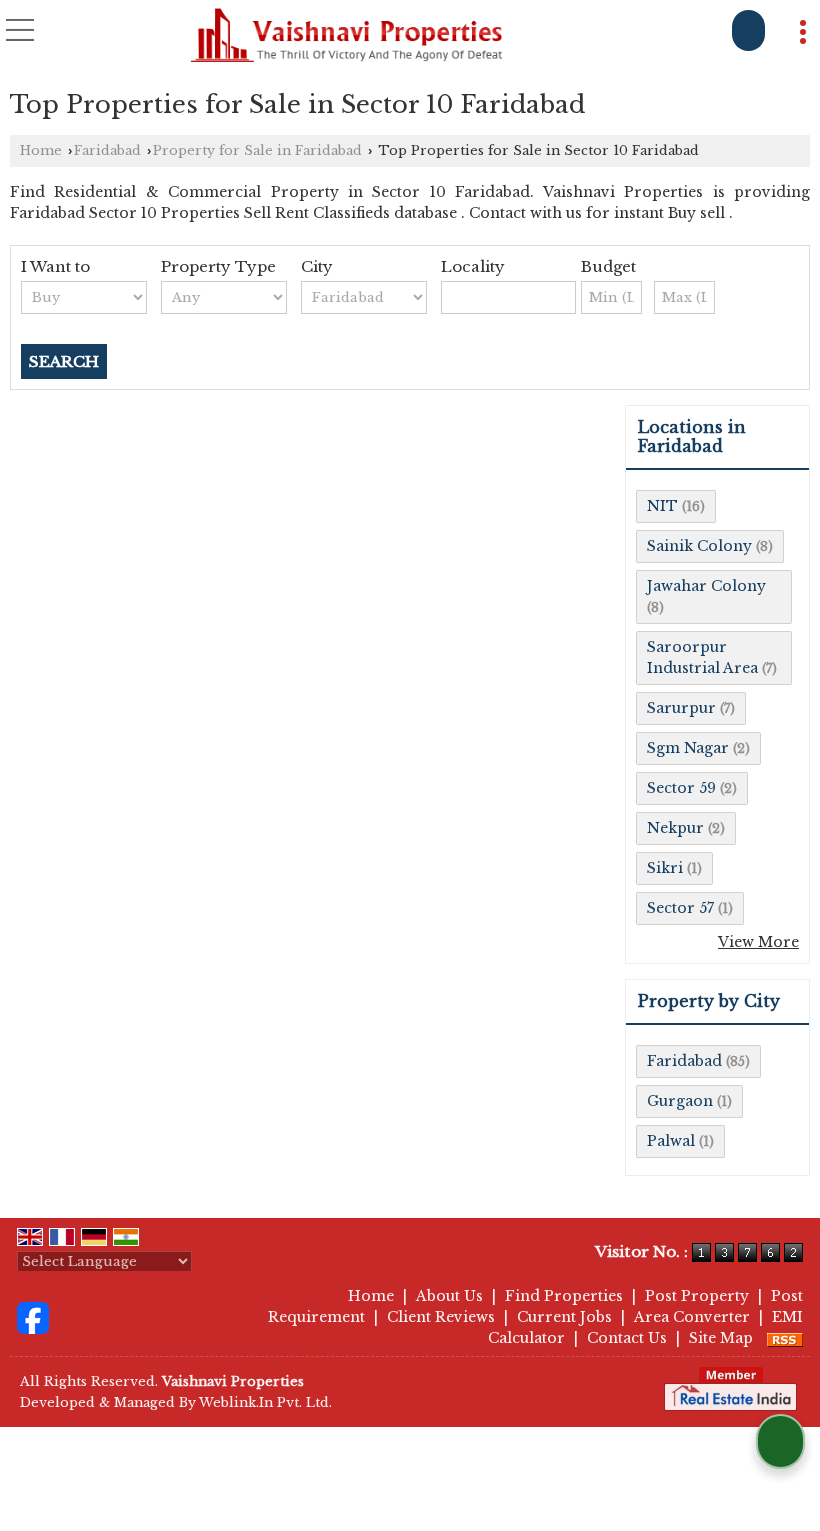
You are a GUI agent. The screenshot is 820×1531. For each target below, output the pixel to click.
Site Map (721, 1338)
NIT (662, 506)
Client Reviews (441, 1317)
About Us (449, 1296)
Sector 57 (680, 908)
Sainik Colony (699, 546)
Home (41, 150)
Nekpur (675, 828)
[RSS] (785, 1338)
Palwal (671, 1141)
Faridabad (107, 150)
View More (758, 942)
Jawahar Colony (706, 586)
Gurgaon (680, 1101)
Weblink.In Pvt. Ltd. (265, 1402)
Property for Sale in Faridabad (257, 150)
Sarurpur (681, 708)
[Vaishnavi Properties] (347, 35)
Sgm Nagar (688, 748)
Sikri (665, 868)
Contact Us (627, 1338)
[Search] (748, 30)
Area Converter (692, 1317)
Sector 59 (681, 788)
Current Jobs (564, 1317)
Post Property (697, 1296)
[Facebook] (33, 1317)
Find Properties (564, 1296)
